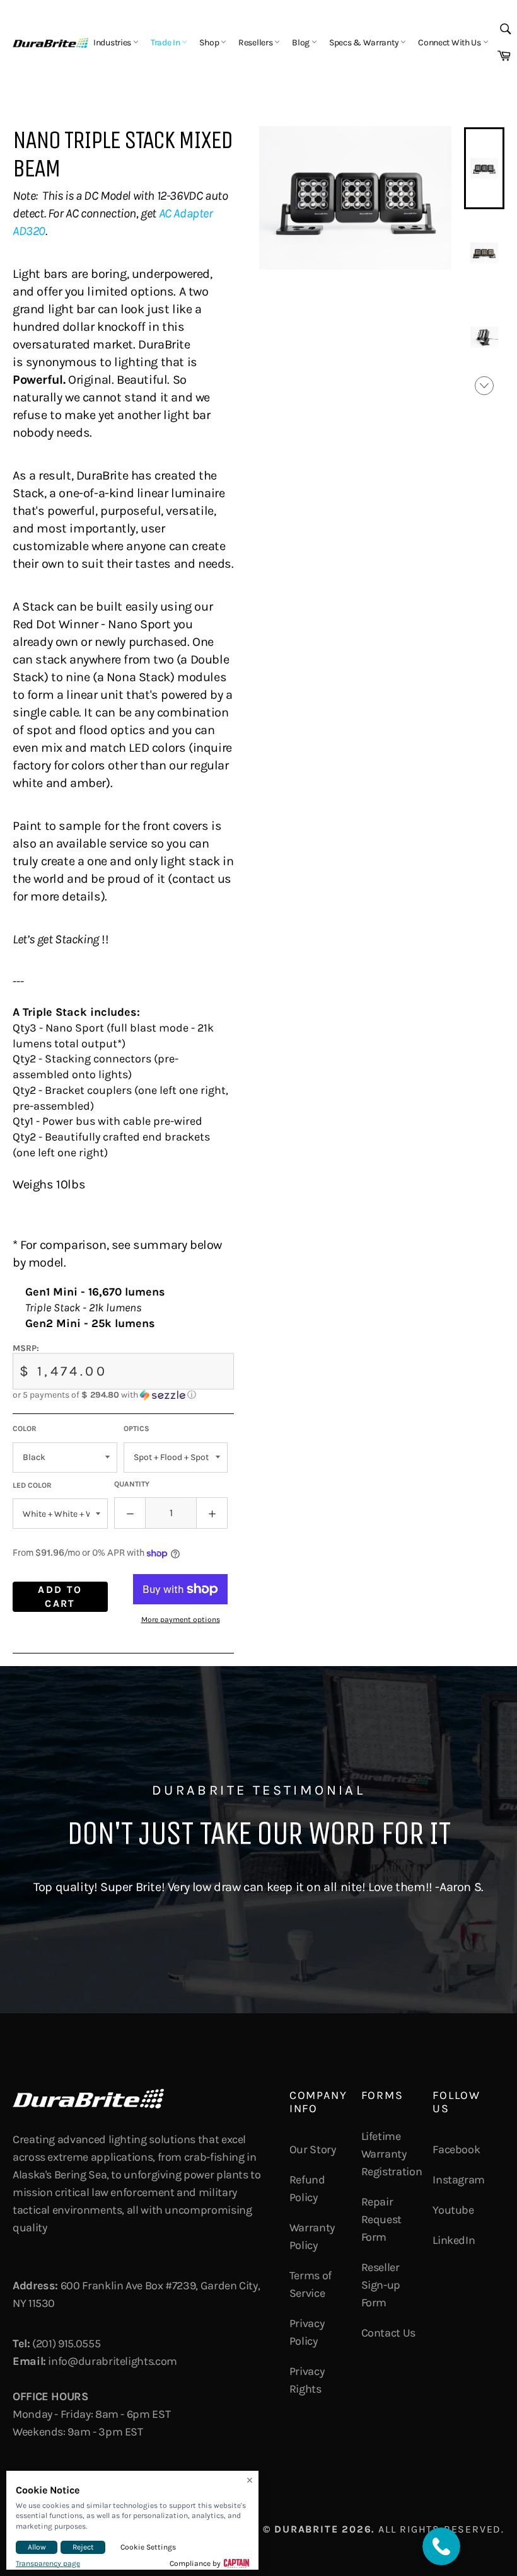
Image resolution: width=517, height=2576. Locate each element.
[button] (123, 1395)
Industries (113, 43)
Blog (302, 43)
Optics (137, 1429)
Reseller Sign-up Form (381, 2285)
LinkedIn (454, 2240)
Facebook (456, 2149)
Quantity (132, 1484)
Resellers (256, 43)
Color (25, 1429)
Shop (210, 43)
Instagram (459, 2180)
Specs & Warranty (365, 43)
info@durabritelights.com (112, 2361)
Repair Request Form (381, 2219)
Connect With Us (450, 43)
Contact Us (388, 2333)
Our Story (313, 2149)
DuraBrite (306, 2529)
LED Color (32, 1485)
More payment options (181, 1619)
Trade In (166, 43)
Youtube (453, 2210)
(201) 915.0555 (66, 2343)
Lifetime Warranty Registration (392, 2154)
